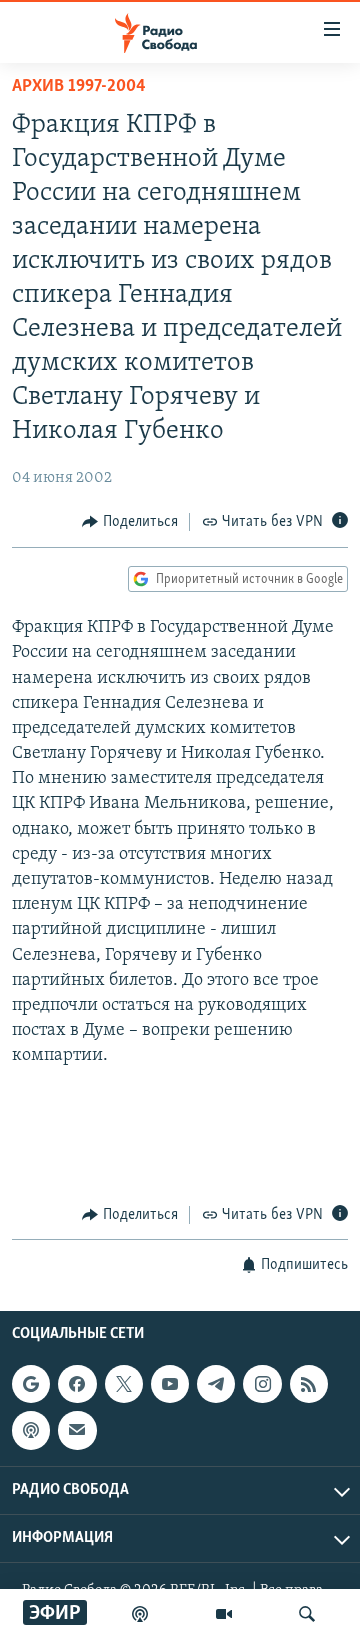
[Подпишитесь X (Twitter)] (124, 1384)
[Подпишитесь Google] (31, 1384)
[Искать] (307, 1614)
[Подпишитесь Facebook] (77, 1384)
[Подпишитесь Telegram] (216, 1384)
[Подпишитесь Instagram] (262, 1384)
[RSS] (309, 1384)
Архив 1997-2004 (79, 87)
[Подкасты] (31, 1430)
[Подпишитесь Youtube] (170, 1384)
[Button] (130, 522)
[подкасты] (140, 1614)
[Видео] (224, 1614)
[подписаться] (77, 1430)
